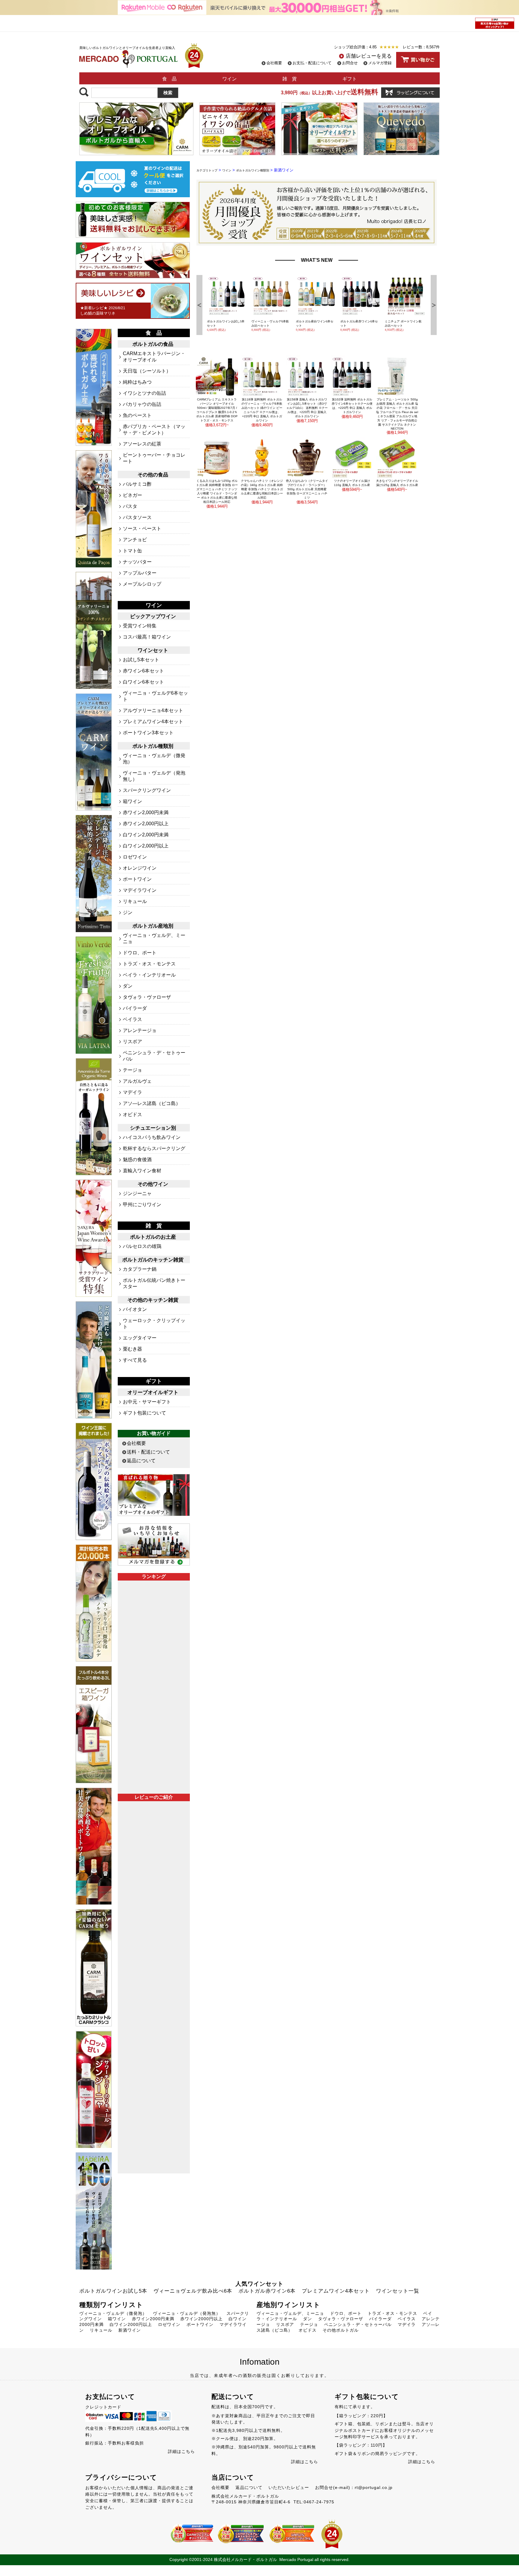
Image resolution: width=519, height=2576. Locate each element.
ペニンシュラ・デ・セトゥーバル (358, 2324)
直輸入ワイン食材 (142, 1171)
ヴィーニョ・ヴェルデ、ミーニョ (290, 2313)
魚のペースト (137, 415)
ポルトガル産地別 (153, 926)
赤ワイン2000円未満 (153, 2319)
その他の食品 (153, 475)
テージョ (132, 1070)
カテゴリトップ (207, 170)
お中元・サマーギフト (147, 1402)
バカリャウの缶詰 (142, 404)
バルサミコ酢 (137, 484)
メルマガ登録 (380, 63)
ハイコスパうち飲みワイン (152, 1137)
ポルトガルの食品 (153, 344)
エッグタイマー (140, 1338)
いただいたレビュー (289, 2487)
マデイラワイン (140, 890)
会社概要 (274, 63)
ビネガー (132, 495)
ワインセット (153, 650)
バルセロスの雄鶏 (142, 1246)
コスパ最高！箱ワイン (147, 637)
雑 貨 (290, 79)
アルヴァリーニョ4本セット (153, 710)
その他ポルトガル (341, 2330)
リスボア (132, 1042)
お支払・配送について (312, 63)
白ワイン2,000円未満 (146, 835)
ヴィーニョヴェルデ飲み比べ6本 (193, 2291)
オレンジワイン (140, 868)
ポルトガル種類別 (153, 746)
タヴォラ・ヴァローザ (147, 997)
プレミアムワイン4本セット (153, 722)
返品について (141, 1461)
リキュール (135, 901)
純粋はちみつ (137, 382)
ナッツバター (137, 562)
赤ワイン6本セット (143, 671)
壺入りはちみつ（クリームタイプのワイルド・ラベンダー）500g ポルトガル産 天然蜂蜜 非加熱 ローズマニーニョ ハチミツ (307, 489)
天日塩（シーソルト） (147, 371)
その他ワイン (153, 1184)
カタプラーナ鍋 (140, 1269)
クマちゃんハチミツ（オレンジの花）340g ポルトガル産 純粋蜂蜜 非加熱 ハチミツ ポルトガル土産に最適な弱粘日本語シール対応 (262, 489)
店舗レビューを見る (369, 56)
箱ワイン (132, 801)
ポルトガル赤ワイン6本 (267, 2291)
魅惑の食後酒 (137, 1160)
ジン (128, 912)
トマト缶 (132, 551)
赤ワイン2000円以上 (201, 2319)
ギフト (350, 79)
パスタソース (137, 517)
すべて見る (135, 1360)
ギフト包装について (144, 1413)
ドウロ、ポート (140, 953)
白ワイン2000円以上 (131, 2324)
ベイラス (132, 1019)
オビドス (132, 1114)
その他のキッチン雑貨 (153, 1300)
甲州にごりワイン (142, 1205)
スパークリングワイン (147, 790)
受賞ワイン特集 (140, 626)
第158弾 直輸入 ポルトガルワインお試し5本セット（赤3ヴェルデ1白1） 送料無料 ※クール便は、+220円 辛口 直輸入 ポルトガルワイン (307, 408)
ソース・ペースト (142, 528)
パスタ (130, 506)
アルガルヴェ (137, 1081)
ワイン (229, 79)
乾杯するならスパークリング (154, 1148)
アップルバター (140, 573)
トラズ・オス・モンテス (149, 964)
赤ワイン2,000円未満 (146, 812)
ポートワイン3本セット (148, 733)
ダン (128, 986)
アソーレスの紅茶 (142, 444)
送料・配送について (148, 1452)
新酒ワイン (130, 2330)
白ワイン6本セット (143, 682)
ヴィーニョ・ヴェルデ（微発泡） (113, 2313)
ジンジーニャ (137, 1193)
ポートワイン (137, 879)
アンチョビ (135, 540)
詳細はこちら (181, 2451)
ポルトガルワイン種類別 (253, 170)
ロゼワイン (135, 857)
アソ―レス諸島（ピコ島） (152, 1103)
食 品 (169, 79)
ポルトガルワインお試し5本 (113, 2291)
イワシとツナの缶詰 (144, 393)
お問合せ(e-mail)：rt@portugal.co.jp (354, 2487)
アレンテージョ (140, 1030)
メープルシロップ (142, 584)
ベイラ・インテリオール (149, 975)
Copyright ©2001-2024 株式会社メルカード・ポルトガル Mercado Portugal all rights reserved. (259, 2559)
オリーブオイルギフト (153, 1392)
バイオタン (135, 1309)
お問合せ (350, 63)
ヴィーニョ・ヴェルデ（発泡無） (187, 2313)
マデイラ (132, 1092)
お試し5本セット (141, 660)
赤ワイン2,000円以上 (146, 824)
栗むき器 (132, 1349)
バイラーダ (135, 1008)
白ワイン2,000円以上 (146, 846)
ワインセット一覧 (398, 2291)
